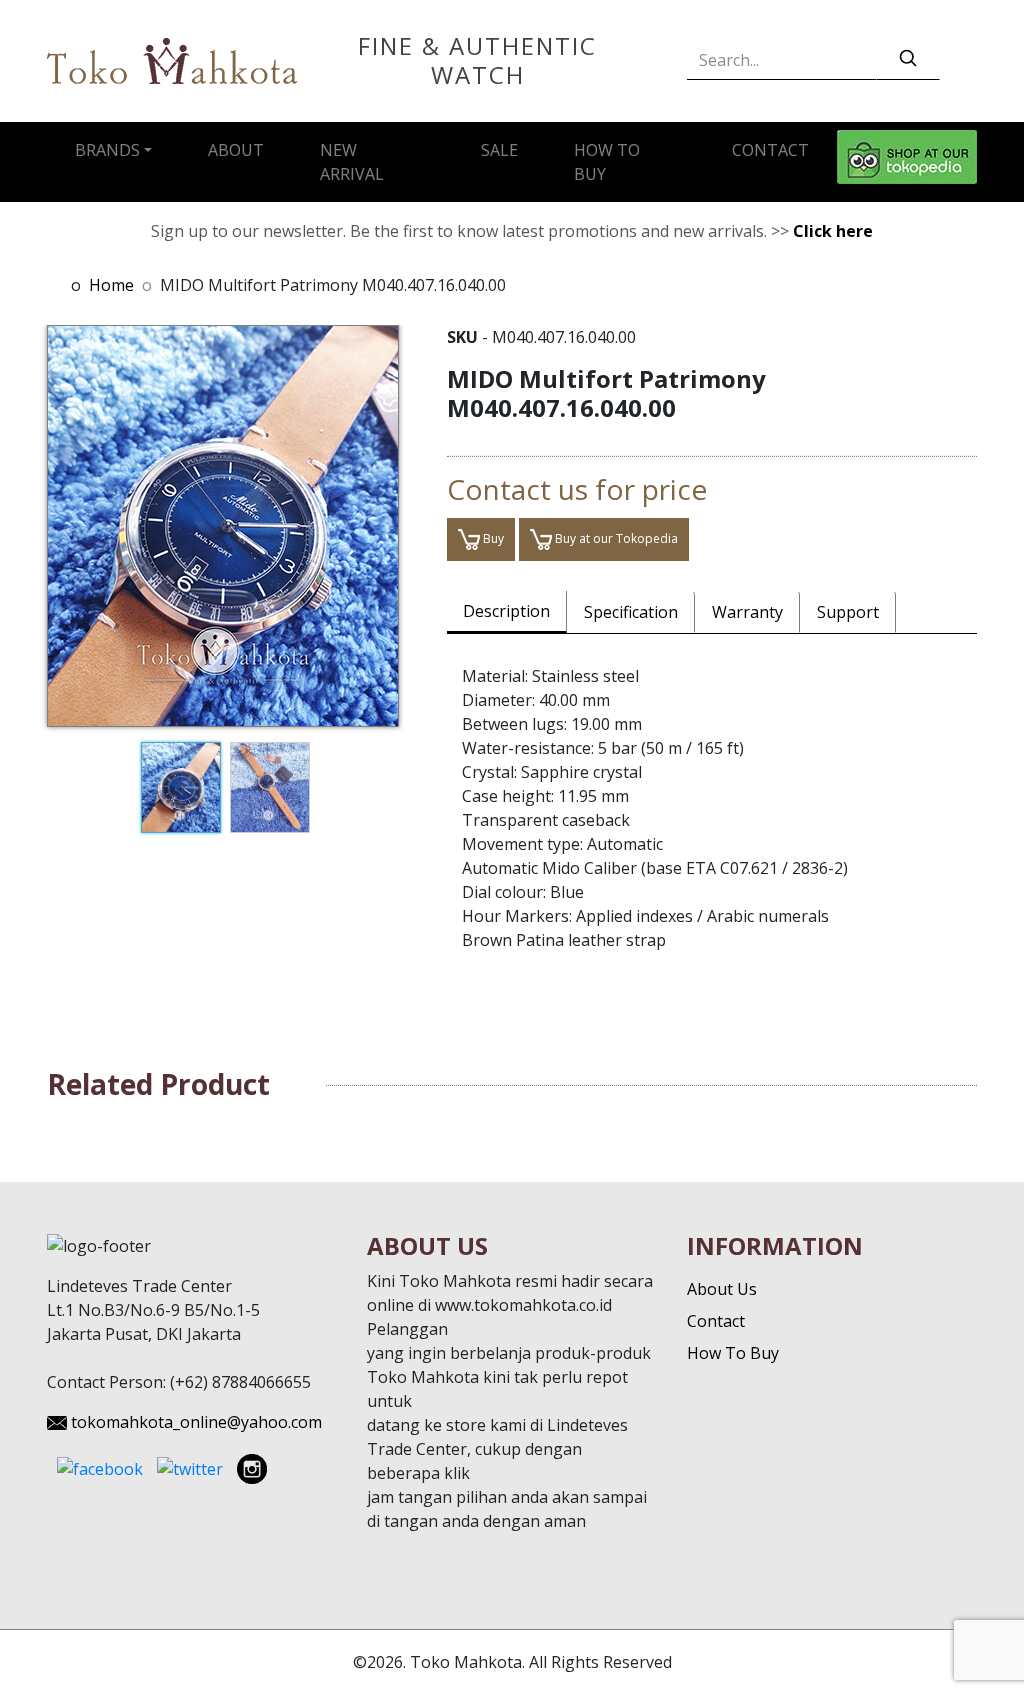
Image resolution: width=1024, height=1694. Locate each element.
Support (848, 612)
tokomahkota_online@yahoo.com (196, 1422)
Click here (833, 231)
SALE (499, 150)
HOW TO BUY (607, 162)
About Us (722, 1289)
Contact (716, 1321)
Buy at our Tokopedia (615, 538)
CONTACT (770, 150)
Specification (631, 612)
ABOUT (236, 150)
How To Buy (733, 1353)
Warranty (747, 612)
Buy (492, 538)
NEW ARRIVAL (352, 162)
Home (111, 285)
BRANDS (107, 150)
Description (506, 611)
